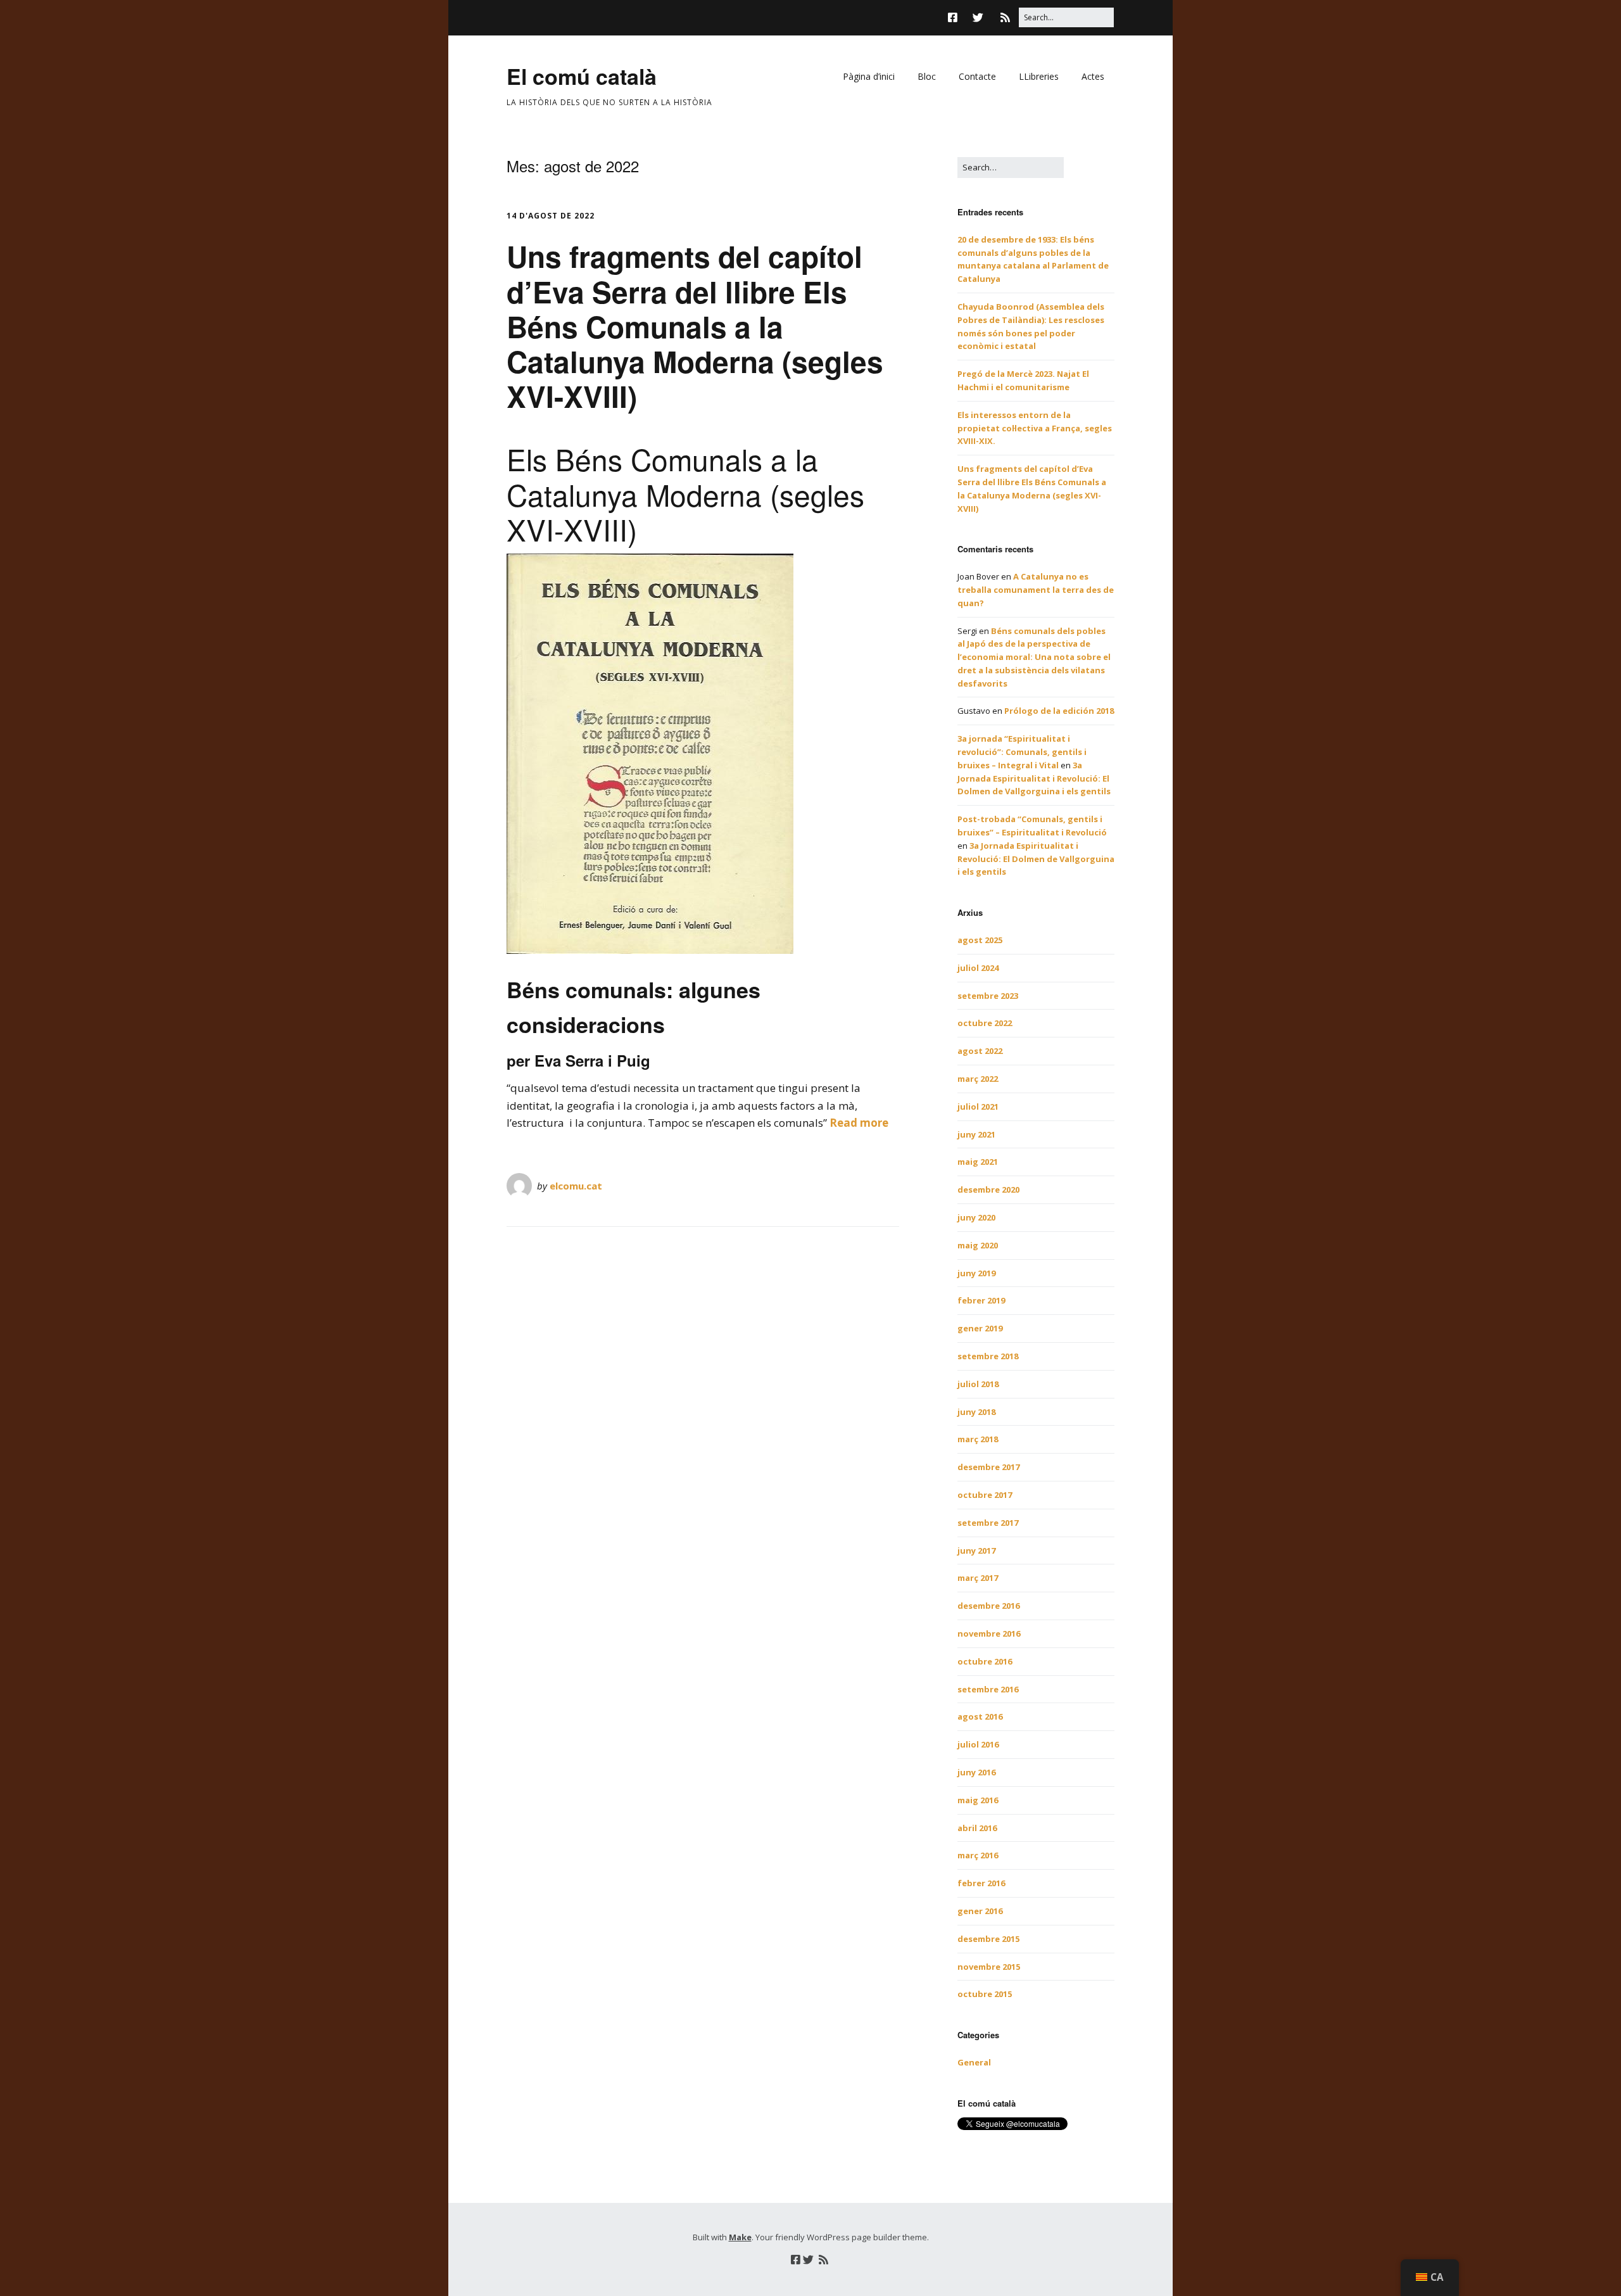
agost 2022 (980, 1051)
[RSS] (1005, 17)
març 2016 (978, 1855)
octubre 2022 (985, 1023)
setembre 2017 (988, 1523)
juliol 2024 (978, 968)
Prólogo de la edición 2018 (1059, 711)
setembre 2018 (988, 1356)
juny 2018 (976, 1412)
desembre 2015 (988, 1939)
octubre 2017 (985, 1495)
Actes (1093, 76)
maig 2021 (978, 1162)
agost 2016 (980, 1716)
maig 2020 (978, 1245)
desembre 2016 (988, 1606)
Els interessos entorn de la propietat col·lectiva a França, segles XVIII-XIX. (1035, 428)
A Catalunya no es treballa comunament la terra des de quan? (1036, 590)
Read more (859, 1123)
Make (740, 2237)
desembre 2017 (988, 1467)
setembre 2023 (988, 996)
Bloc (927, 76)
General (974, 2062)
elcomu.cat (576, 1186)
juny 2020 (976, 1217)
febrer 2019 (981, 1300)
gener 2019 (980, 1328)
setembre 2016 (988, 1689)
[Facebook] (956, 17)
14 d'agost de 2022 (551, 216)
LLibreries (1039, 76)
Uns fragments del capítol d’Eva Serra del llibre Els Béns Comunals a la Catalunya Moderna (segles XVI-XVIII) (695, 326)
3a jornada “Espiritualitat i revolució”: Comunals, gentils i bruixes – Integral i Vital (1022, 752)
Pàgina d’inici (869, 76)
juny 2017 (976, 1551)
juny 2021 (976, 1134)
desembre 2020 (988, 1189)
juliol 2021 (978, 1107)
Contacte (977, 76)
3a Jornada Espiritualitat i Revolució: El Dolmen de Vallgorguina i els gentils (1034, 778)
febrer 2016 (981, 1883)
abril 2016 (977, 1828)
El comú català (582, 76)
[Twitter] (978, 17)
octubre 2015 (985, 1994)
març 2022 (978, 1079)
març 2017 (978, 1578)
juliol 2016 (978, 1744)
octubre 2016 (985, 1661)
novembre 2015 (989, 1967)
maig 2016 (978, 1800)
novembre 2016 (989, 1633)
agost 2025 (980, 940)
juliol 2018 (978, 1384)
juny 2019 (976, 1273)
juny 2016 (976, 1772)
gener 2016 (980, 1911)
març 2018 (978, 1439)
